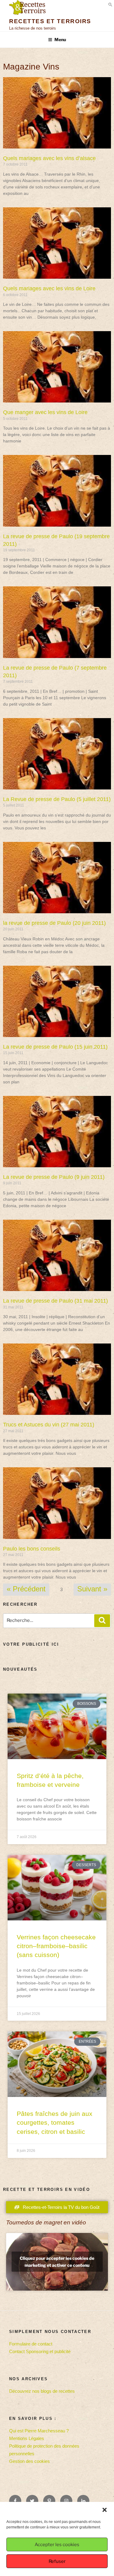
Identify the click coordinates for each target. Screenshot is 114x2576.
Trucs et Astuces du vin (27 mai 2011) (49, 1425)
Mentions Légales (27, 2438)
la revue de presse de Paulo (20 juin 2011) (54, 923)
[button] (105, 2510)
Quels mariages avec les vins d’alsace (49, 158)
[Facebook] (15, 2501)
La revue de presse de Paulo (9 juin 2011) (54, 1177)
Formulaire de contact (31, 2344)
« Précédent (26, 1589)
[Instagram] (66, 2501)
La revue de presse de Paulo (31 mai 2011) (55, 1301)
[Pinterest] (49, 2501)
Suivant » (92, 1589)
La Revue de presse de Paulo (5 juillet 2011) (57, 799)
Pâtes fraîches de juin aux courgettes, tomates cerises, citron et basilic (55, 2123)
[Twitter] (32, 2501)
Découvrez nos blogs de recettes (42, 2391)
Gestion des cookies (29, 2461)
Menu (60, 39)
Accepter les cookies (57, 2545)
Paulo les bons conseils (32, 1549)
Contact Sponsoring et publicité (40, 2351)
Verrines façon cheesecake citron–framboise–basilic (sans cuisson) (56, 1946)
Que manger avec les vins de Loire (45, 412)
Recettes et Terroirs (50, 21)
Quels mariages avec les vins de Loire (49, 288)
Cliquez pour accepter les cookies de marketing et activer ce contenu (57, 2262)
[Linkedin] (83, 2501)
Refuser (57, 2561)
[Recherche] (102, 1621)
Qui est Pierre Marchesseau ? (39, 2431)
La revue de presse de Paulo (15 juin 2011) (55, 1047)
